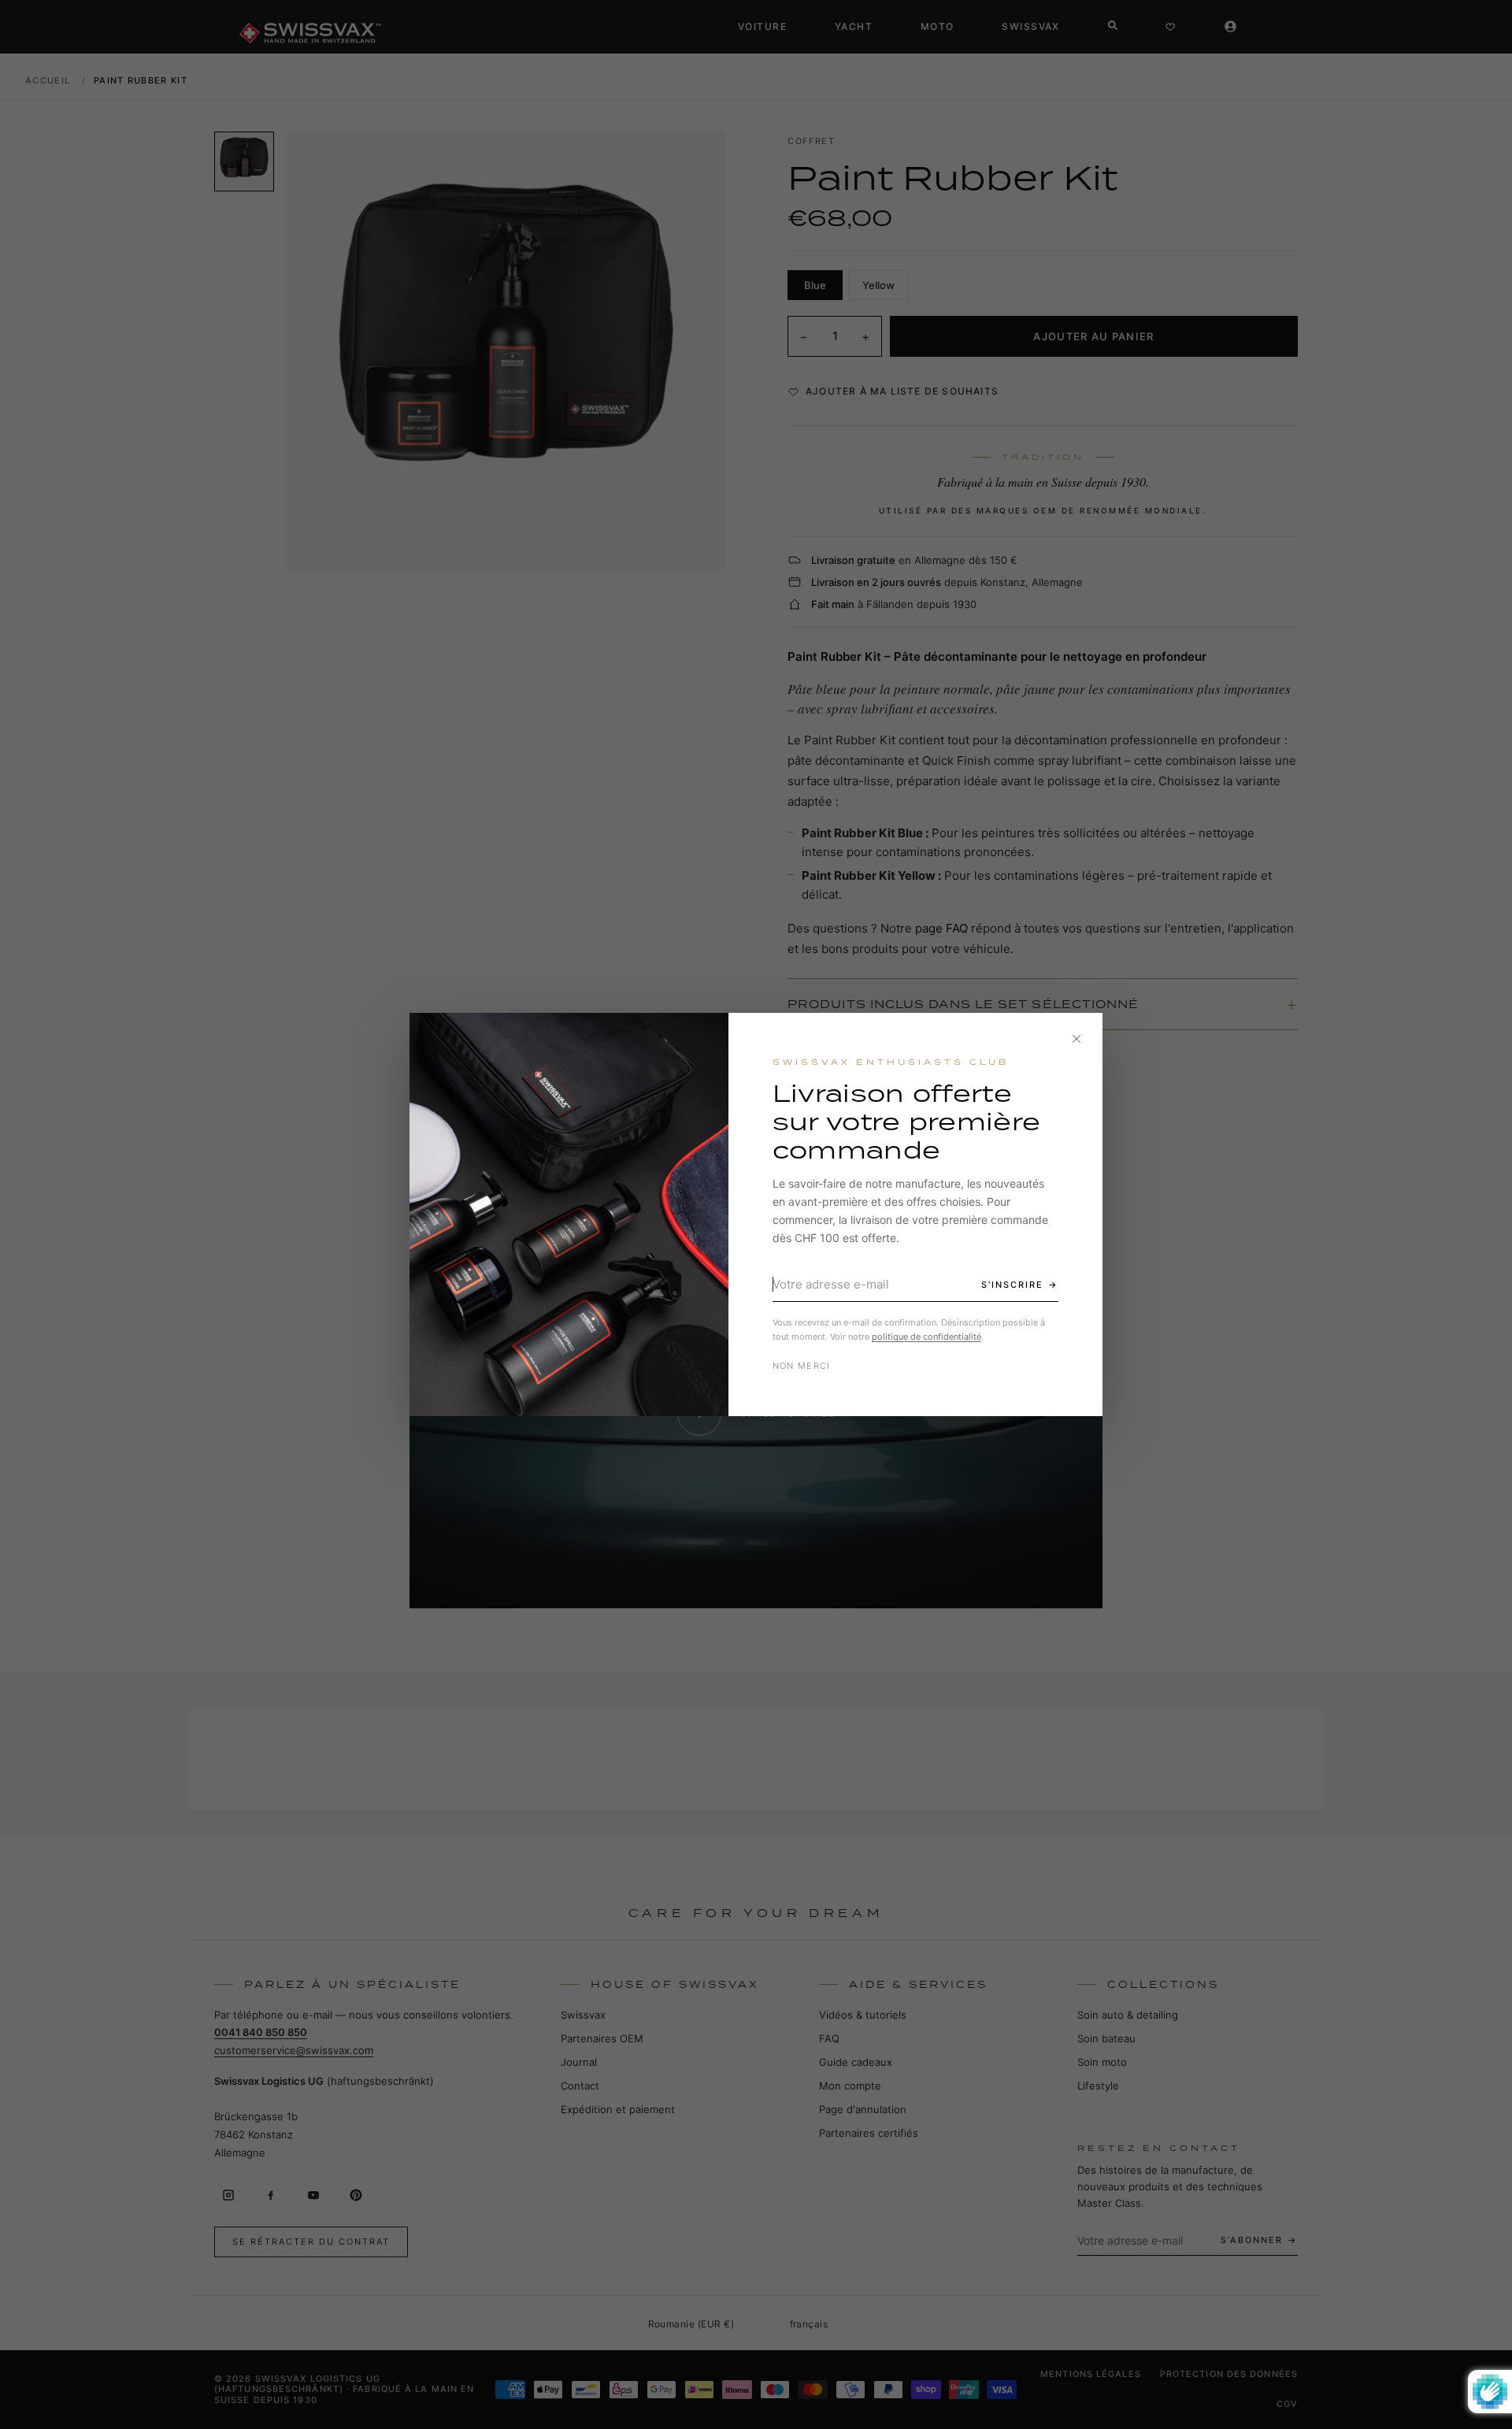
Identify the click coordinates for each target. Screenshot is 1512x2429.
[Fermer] (1077, 1039)
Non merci (802, 1366)
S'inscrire (1012, 1285)
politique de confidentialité (926, 1337)
